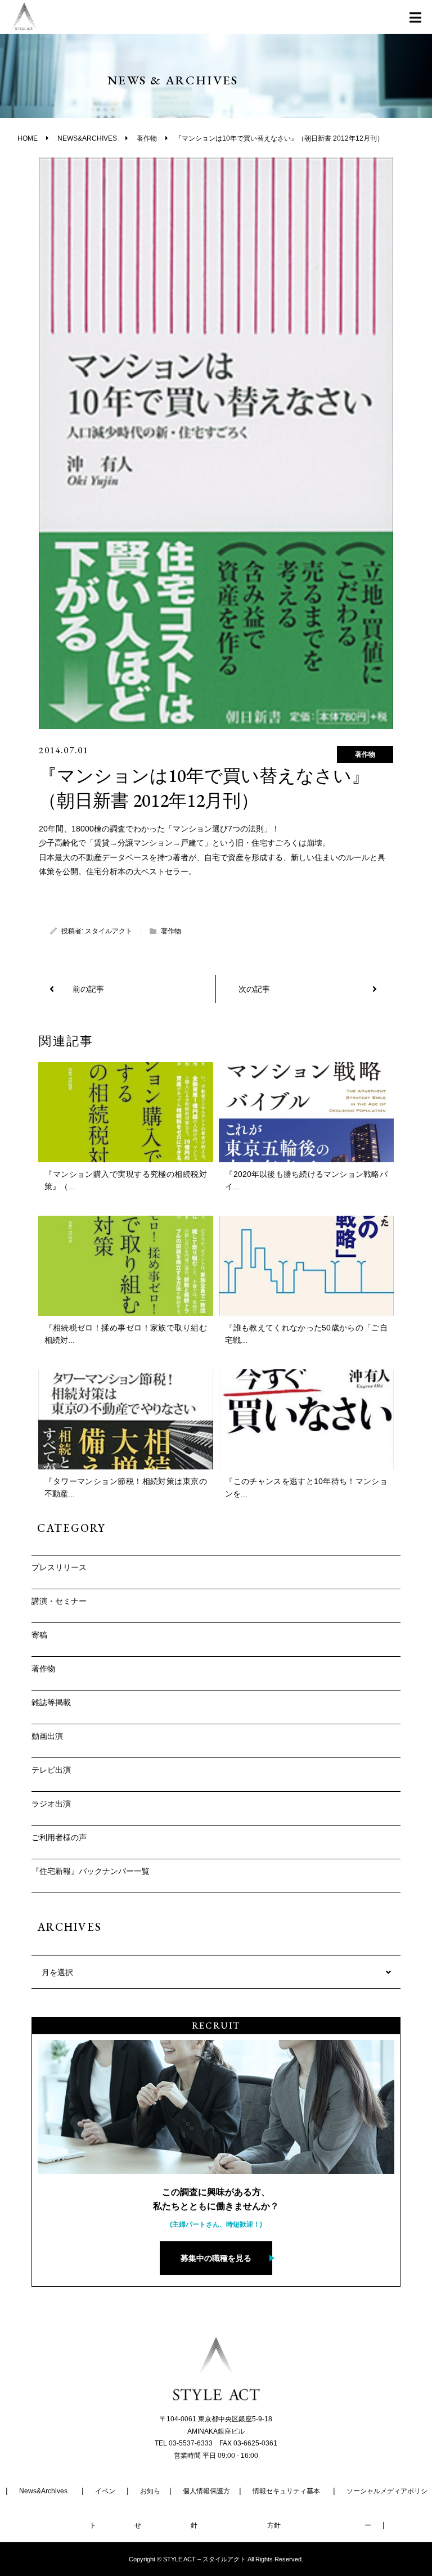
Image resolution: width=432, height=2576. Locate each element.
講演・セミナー (59, 1601)
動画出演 (47, 1736)
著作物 (365, 754)
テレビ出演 (51, 1770)
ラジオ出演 (51, 1804)
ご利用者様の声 (59, 1837)
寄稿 (39, 1635)
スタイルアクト (109, 931)
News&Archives (43, 2491)
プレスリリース (59, 1567)
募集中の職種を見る (216, 2258)
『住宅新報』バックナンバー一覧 (91, 1871)
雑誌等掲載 (51, 1702)
